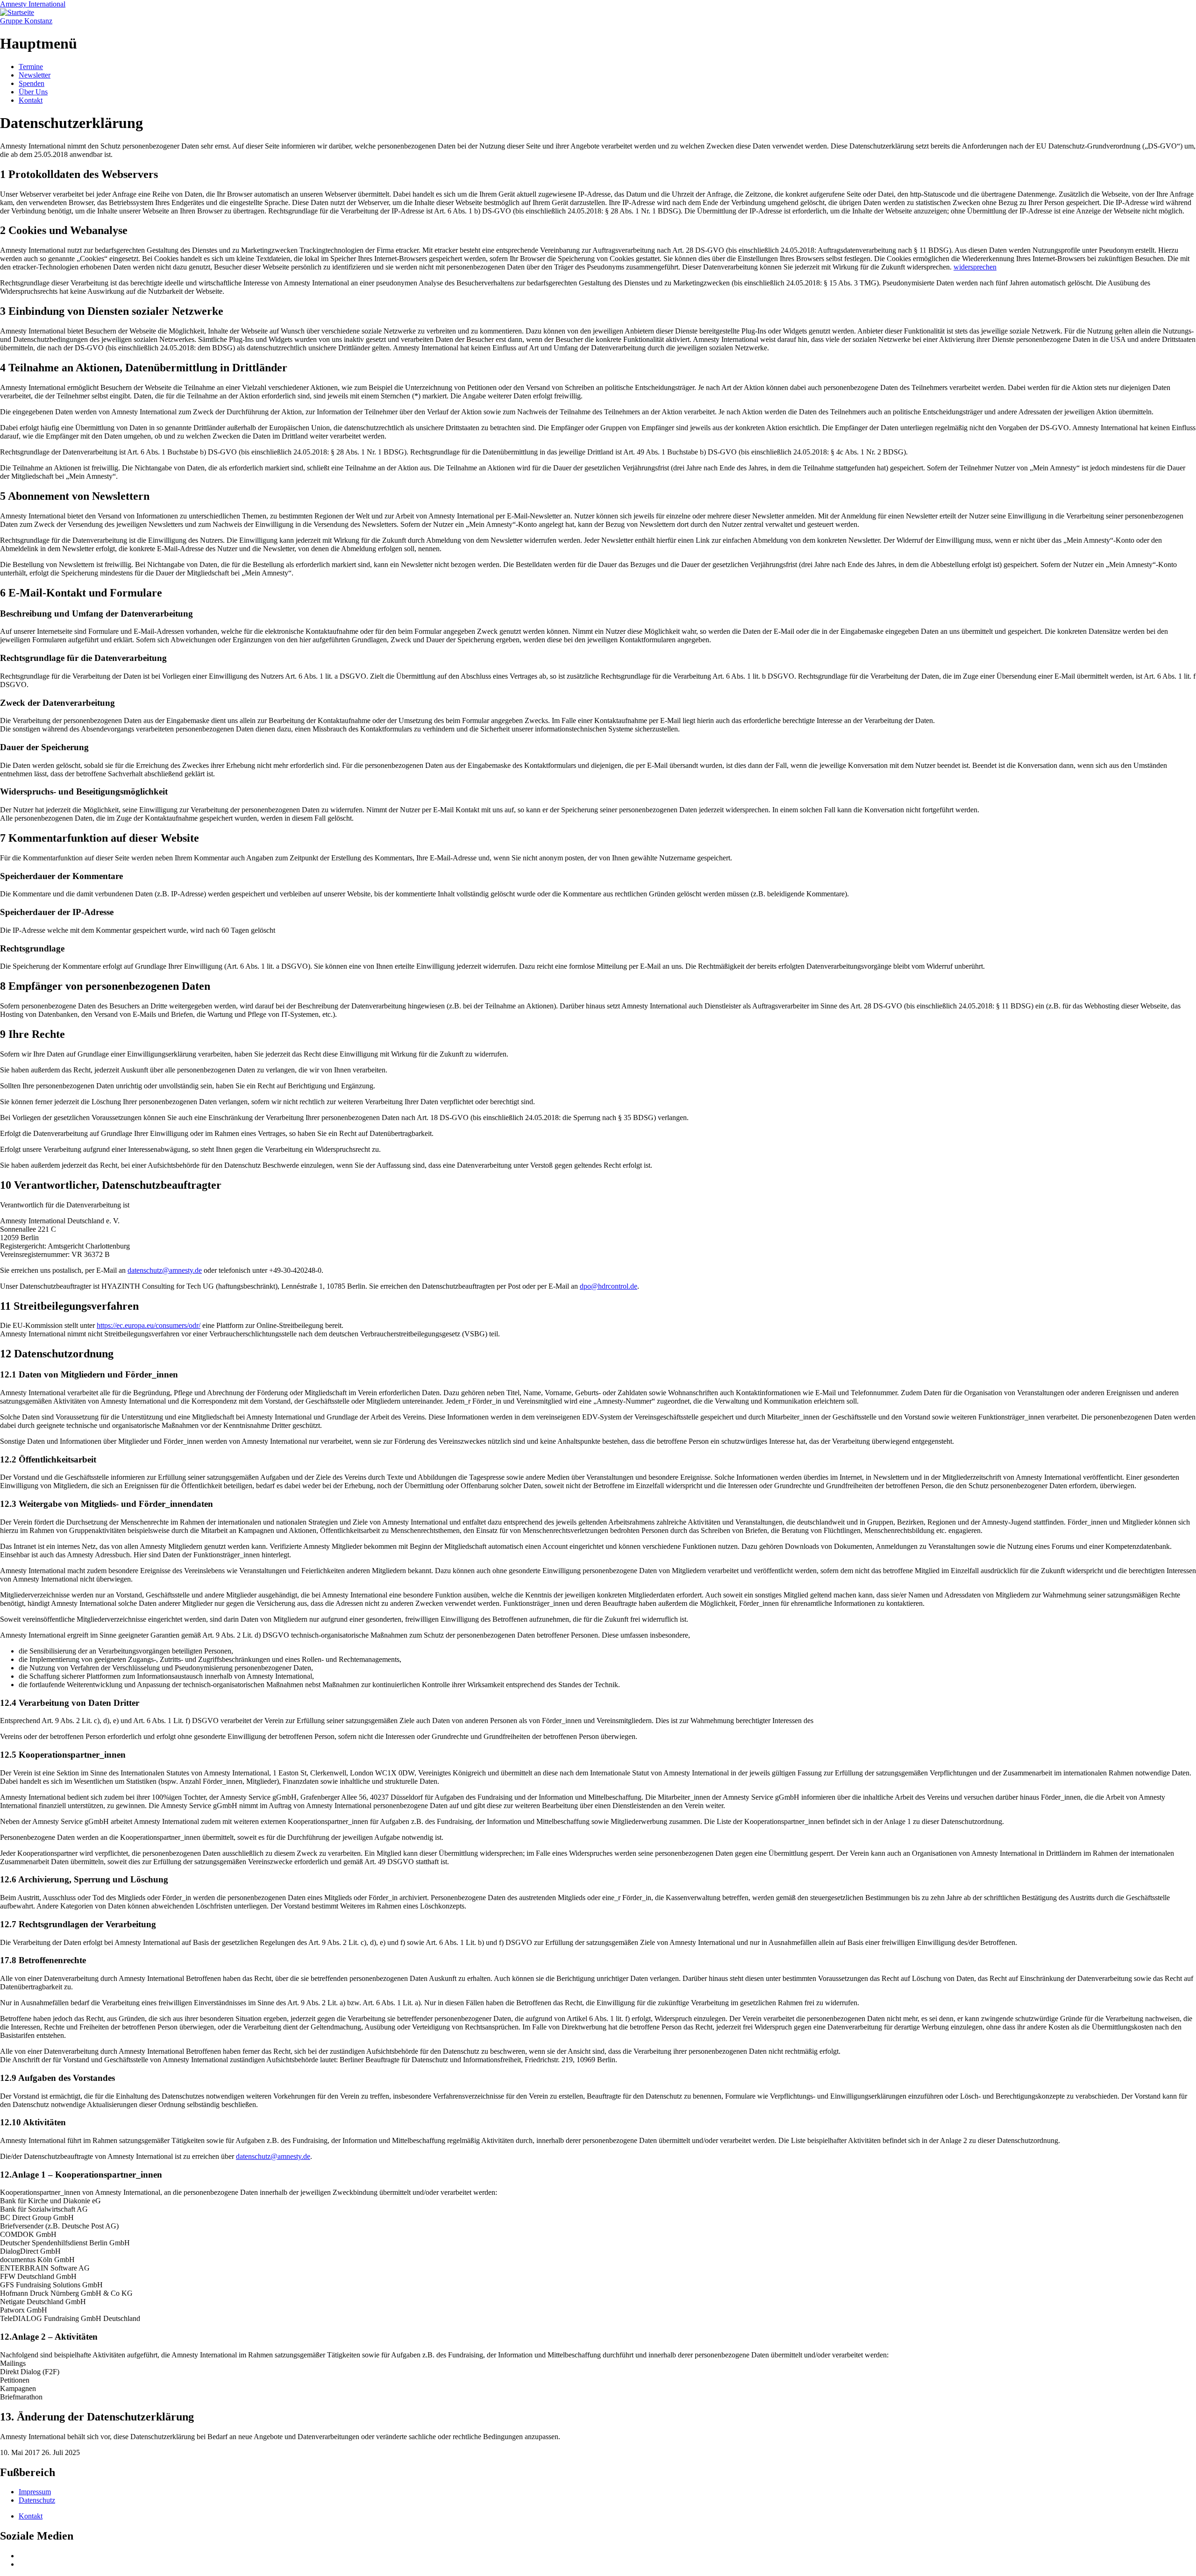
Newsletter (35, 75)
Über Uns (33, 92)
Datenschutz (37, 2500)
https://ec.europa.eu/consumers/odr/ (149, 1325)
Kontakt (31, 100)
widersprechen (975, 267)
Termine (31, 67)
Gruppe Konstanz (26, 21)
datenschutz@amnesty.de (165, 1270)
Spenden (32, 83)
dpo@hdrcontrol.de (609, 1286)
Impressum (35, 2492)
